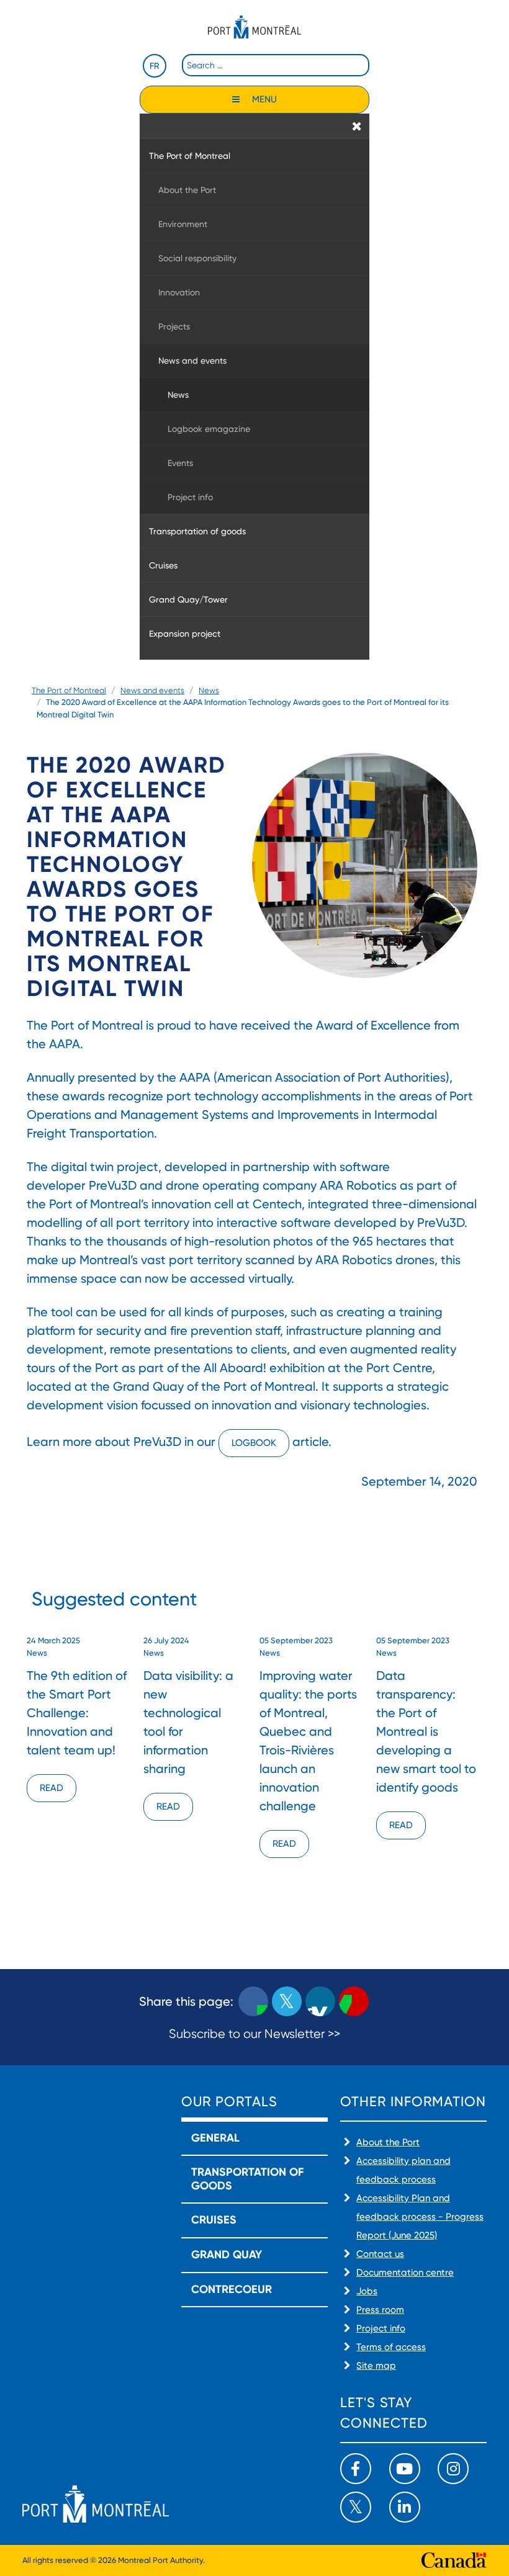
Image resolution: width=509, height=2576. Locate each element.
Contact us (380, 2254)
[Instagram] (453, 2469)
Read (52, 1788)
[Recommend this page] (354, 2001)
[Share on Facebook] (253, 2001)
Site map (376, 2366)
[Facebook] (356, 2469)
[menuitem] (254, 155)
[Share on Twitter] (287, 2001)
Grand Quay (227, 2255)
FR (155, 66)
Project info (381, 2328)
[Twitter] (356, 2507)
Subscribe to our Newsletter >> (254, 2034)
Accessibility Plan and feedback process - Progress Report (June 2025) (420, 2217)
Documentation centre (405, 2273)
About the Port (388, 2142)
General (215, 2138)
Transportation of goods (247, 2179)
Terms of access (391, 2347)
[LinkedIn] (405, 2507)
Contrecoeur (232, 2289)
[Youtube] (405, 2469)
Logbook (254, 1443)
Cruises (214, 2220)
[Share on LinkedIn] (320, 2001)
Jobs (367, 2291)
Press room (380, 2310)
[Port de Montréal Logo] (254, 27)
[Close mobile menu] (357, 126)
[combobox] (276, 65)
